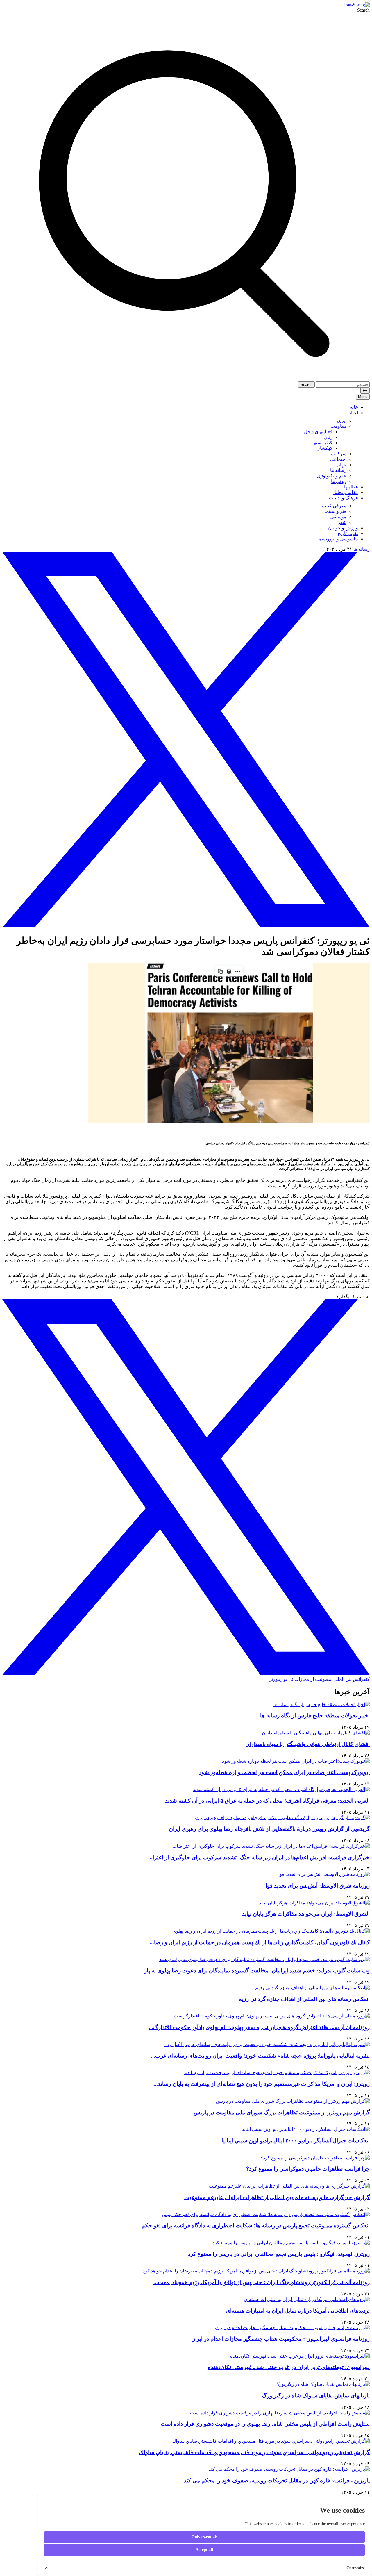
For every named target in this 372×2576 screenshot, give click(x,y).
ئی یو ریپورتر (281, 1679)
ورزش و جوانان (343, 528)
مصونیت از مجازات (313, 1679)
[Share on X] (186, 926)
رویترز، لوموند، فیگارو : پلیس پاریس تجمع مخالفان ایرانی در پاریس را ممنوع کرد (279, 2254)
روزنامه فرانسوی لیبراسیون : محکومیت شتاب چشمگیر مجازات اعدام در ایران (280, 2339)
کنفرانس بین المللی (351, 1679)
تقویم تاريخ (348, 533)
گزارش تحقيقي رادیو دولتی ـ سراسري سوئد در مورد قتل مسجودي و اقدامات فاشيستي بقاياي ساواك (254, 2452)
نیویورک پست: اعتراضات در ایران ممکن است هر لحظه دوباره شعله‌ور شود (284, 1772)
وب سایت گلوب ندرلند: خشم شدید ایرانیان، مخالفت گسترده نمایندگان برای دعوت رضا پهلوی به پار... (255, 1971)
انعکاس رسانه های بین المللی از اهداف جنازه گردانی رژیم (304, 1999)
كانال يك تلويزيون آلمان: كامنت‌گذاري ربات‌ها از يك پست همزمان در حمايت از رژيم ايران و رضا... (260, 1942)
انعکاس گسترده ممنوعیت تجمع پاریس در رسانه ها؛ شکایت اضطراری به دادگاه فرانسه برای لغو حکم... (253, 2226)
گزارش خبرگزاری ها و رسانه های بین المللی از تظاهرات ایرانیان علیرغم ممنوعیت (277, 2197)
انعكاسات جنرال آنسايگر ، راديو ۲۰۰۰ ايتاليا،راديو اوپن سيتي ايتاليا (296, 2141)
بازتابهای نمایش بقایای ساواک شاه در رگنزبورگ (316, 2396)
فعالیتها (351, 487)
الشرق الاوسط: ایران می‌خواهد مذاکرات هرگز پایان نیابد (306, 1914)
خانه (354, 407)
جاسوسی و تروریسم (338, 539)
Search (363, 10)
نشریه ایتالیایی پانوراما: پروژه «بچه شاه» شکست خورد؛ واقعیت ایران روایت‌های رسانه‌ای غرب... (260, 2056)
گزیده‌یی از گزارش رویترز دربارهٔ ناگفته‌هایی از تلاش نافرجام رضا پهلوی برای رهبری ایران (269, 1829)
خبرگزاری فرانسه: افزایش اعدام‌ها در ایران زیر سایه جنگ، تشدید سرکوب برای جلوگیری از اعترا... (259, 1857)
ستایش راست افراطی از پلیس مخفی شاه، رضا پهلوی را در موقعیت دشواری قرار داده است (265, 2424)
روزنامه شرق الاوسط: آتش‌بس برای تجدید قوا (318, 1886)
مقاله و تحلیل (345, 492)
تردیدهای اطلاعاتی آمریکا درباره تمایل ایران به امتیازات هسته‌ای (298, 2311)
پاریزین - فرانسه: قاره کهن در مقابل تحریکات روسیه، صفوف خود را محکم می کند (277, 2480)
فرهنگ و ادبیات (344, 498)
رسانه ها (362, 549)
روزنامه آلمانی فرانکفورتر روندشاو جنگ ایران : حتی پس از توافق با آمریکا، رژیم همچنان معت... (262, 2282)
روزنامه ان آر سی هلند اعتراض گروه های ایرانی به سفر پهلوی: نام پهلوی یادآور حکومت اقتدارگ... (259, 2027)
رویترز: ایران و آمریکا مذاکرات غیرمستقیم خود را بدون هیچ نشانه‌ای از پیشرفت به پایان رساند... (262, 2084)
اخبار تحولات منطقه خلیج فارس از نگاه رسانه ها (315, 1716)
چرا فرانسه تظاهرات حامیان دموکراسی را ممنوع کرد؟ (308, 2169)
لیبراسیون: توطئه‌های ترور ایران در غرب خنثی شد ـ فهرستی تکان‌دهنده (289, 2367)
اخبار (353, 413)
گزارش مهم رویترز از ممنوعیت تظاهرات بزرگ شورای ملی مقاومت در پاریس (282, 2112)
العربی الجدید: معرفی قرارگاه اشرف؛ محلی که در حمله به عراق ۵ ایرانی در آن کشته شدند (267, 1801)
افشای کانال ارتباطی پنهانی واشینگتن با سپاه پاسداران (307, 1744)
